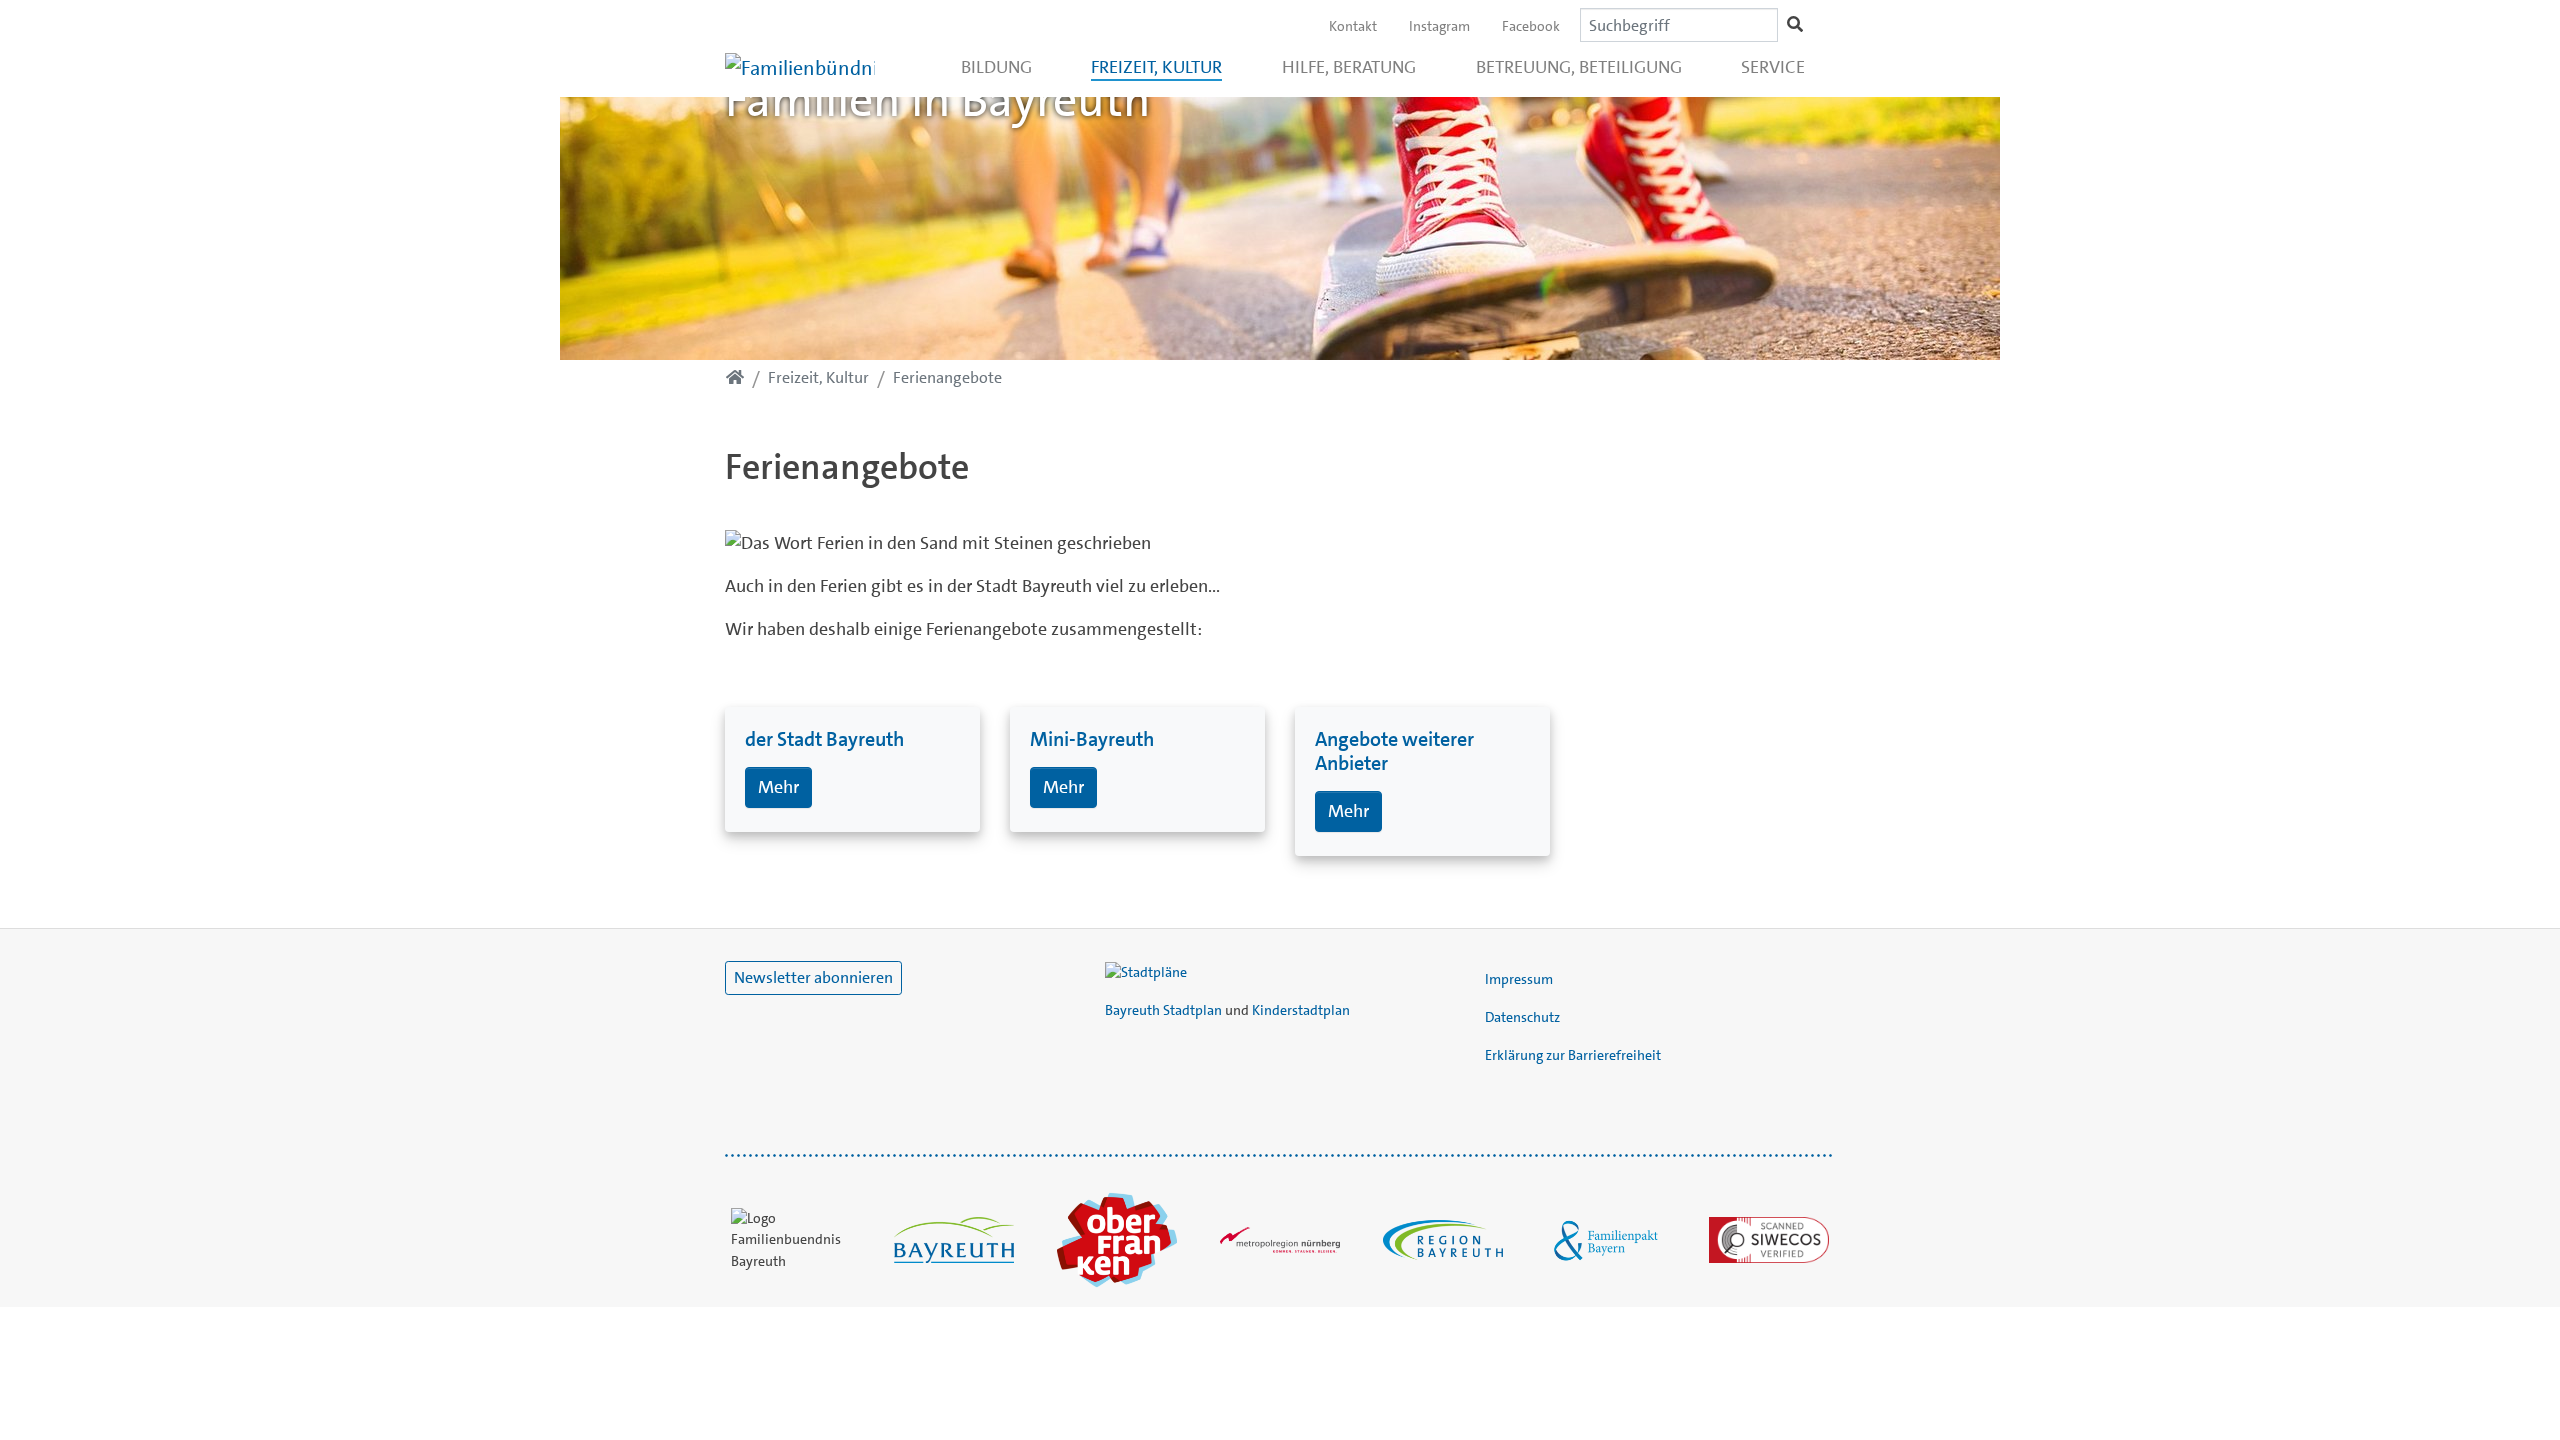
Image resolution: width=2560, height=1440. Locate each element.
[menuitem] (996, 67)
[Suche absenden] (1795, 25)
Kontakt (1353, 26)
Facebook (1531, 26)
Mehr (778, 787)
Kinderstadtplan (1301, 1010)
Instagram (1439, 26)
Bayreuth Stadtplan (1163, 1010)
